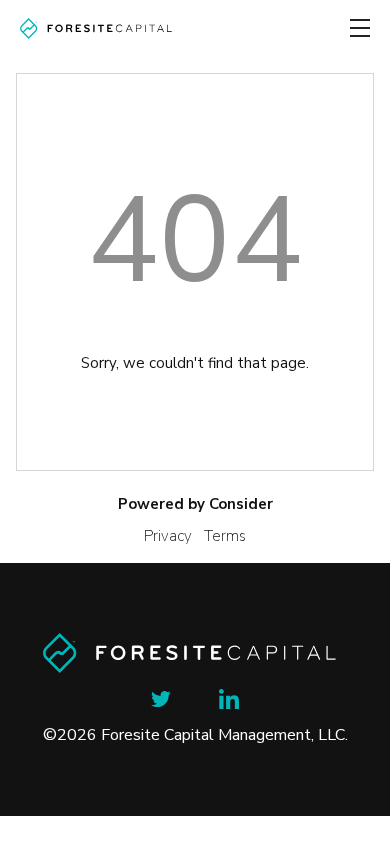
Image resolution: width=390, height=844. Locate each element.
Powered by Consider (195, 504)
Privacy (168, 536)
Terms (225, 536)
